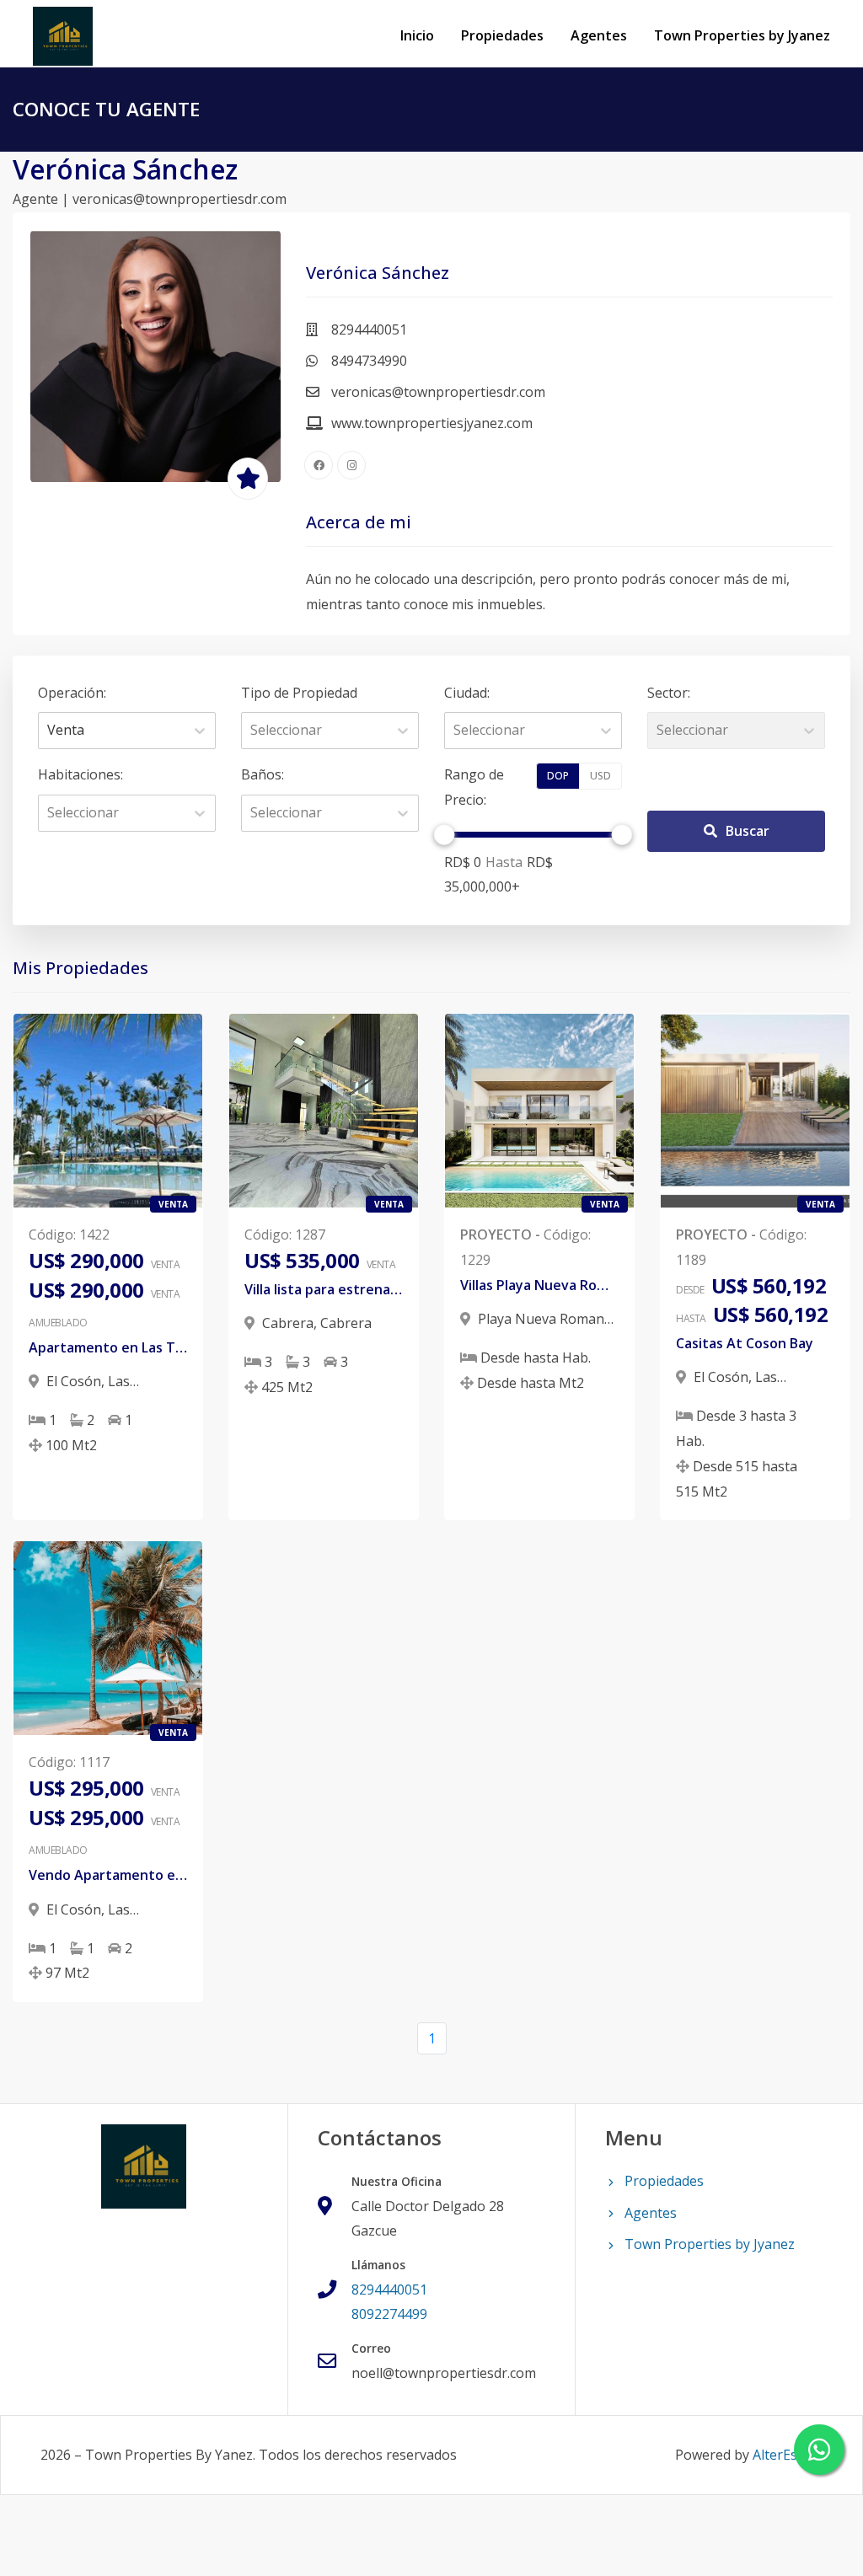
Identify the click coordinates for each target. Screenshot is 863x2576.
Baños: (263, 774)
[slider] (445, 835)
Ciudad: (467, 693)
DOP (558, 776)
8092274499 (389, 2314)
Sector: (669, 693)
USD (600, 776)
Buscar (748, 831)
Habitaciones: (80, 774)
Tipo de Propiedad (299, 693)
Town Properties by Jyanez (742, 35)
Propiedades (502, 35)
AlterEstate (788, 2455)
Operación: (72, 693)
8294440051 (389, 2289)
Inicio (417, 35)
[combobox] (49, 731)
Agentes (599, 35)
